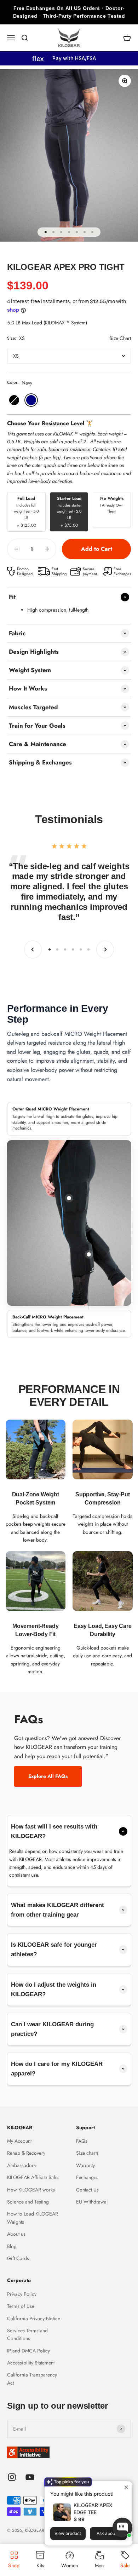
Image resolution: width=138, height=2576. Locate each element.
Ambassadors (21, 2165)
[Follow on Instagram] (12, 2477)
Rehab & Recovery (26, 2153)
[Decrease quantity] (16, 549)
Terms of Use (21, 2306)
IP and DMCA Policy (28, 2351)
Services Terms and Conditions (27, 2334)
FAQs (82, 2141)
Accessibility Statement (31, 2363)
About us (16, 2234)
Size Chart (120, 338)
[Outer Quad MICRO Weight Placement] (69, 1198)
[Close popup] (126, 2487)
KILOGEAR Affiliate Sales (33, 2177)
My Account (19, 2141)
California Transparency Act (32, 2379)
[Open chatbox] (122, 2528)
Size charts (87, 2153)
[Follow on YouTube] (30, 2477)
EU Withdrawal (92, 2202)
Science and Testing (28, 2202)
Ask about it (108, 2533)
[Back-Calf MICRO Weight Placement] (89, 1254)
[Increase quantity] (47, 549)
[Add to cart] (96, 549)
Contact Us (87, 2190)
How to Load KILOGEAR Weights (33, 2218)
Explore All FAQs (48, 1776)
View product (68, 2533)
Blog (12, 2246)
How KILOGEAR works (31, 2190)
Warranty (85, 2165)
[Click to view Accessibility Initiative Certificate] (69, 2452)
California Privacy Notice (34, 2318)
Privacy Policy (22, 2294)
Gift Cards (18, 2258)
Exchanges (87, 2177)
